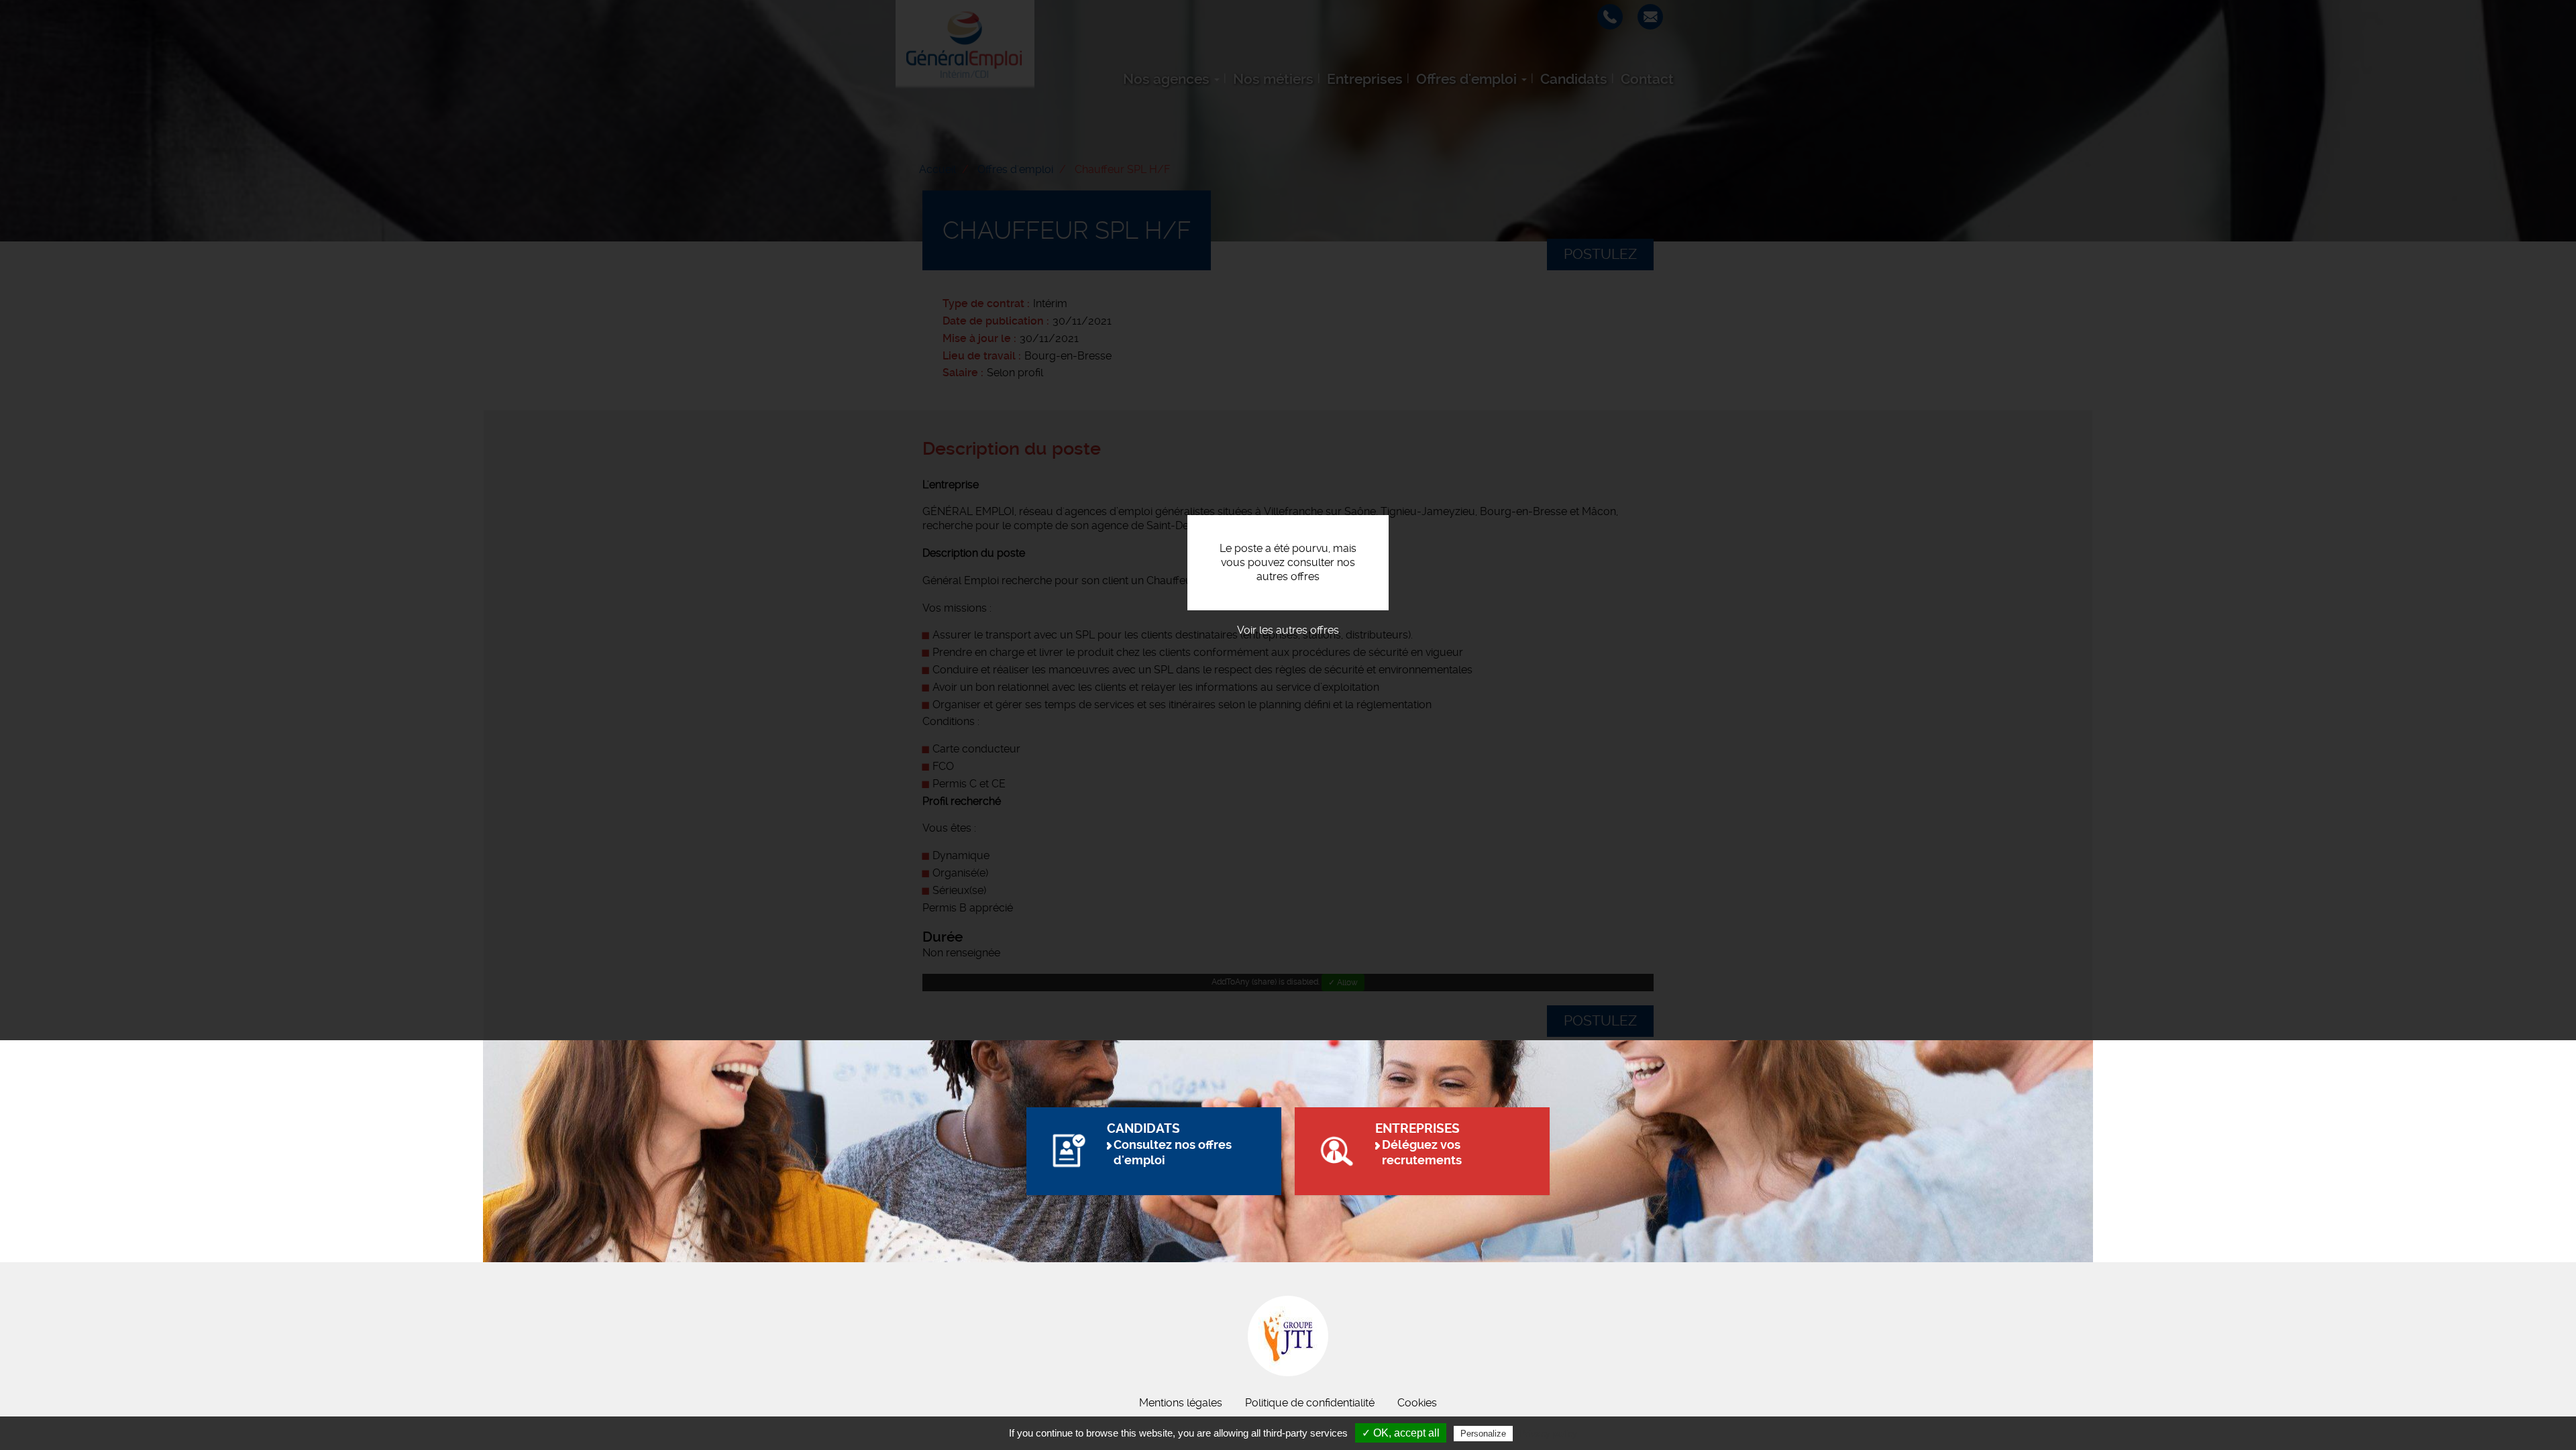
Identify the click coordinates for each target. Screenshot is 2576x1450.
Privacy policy (1548, 1433)
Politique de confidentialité (1310, 1403)
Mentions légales (1181, 1403)
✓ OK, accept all (1401, 1433)
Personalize (1483, 1434)
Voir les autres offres (1288, 630)
